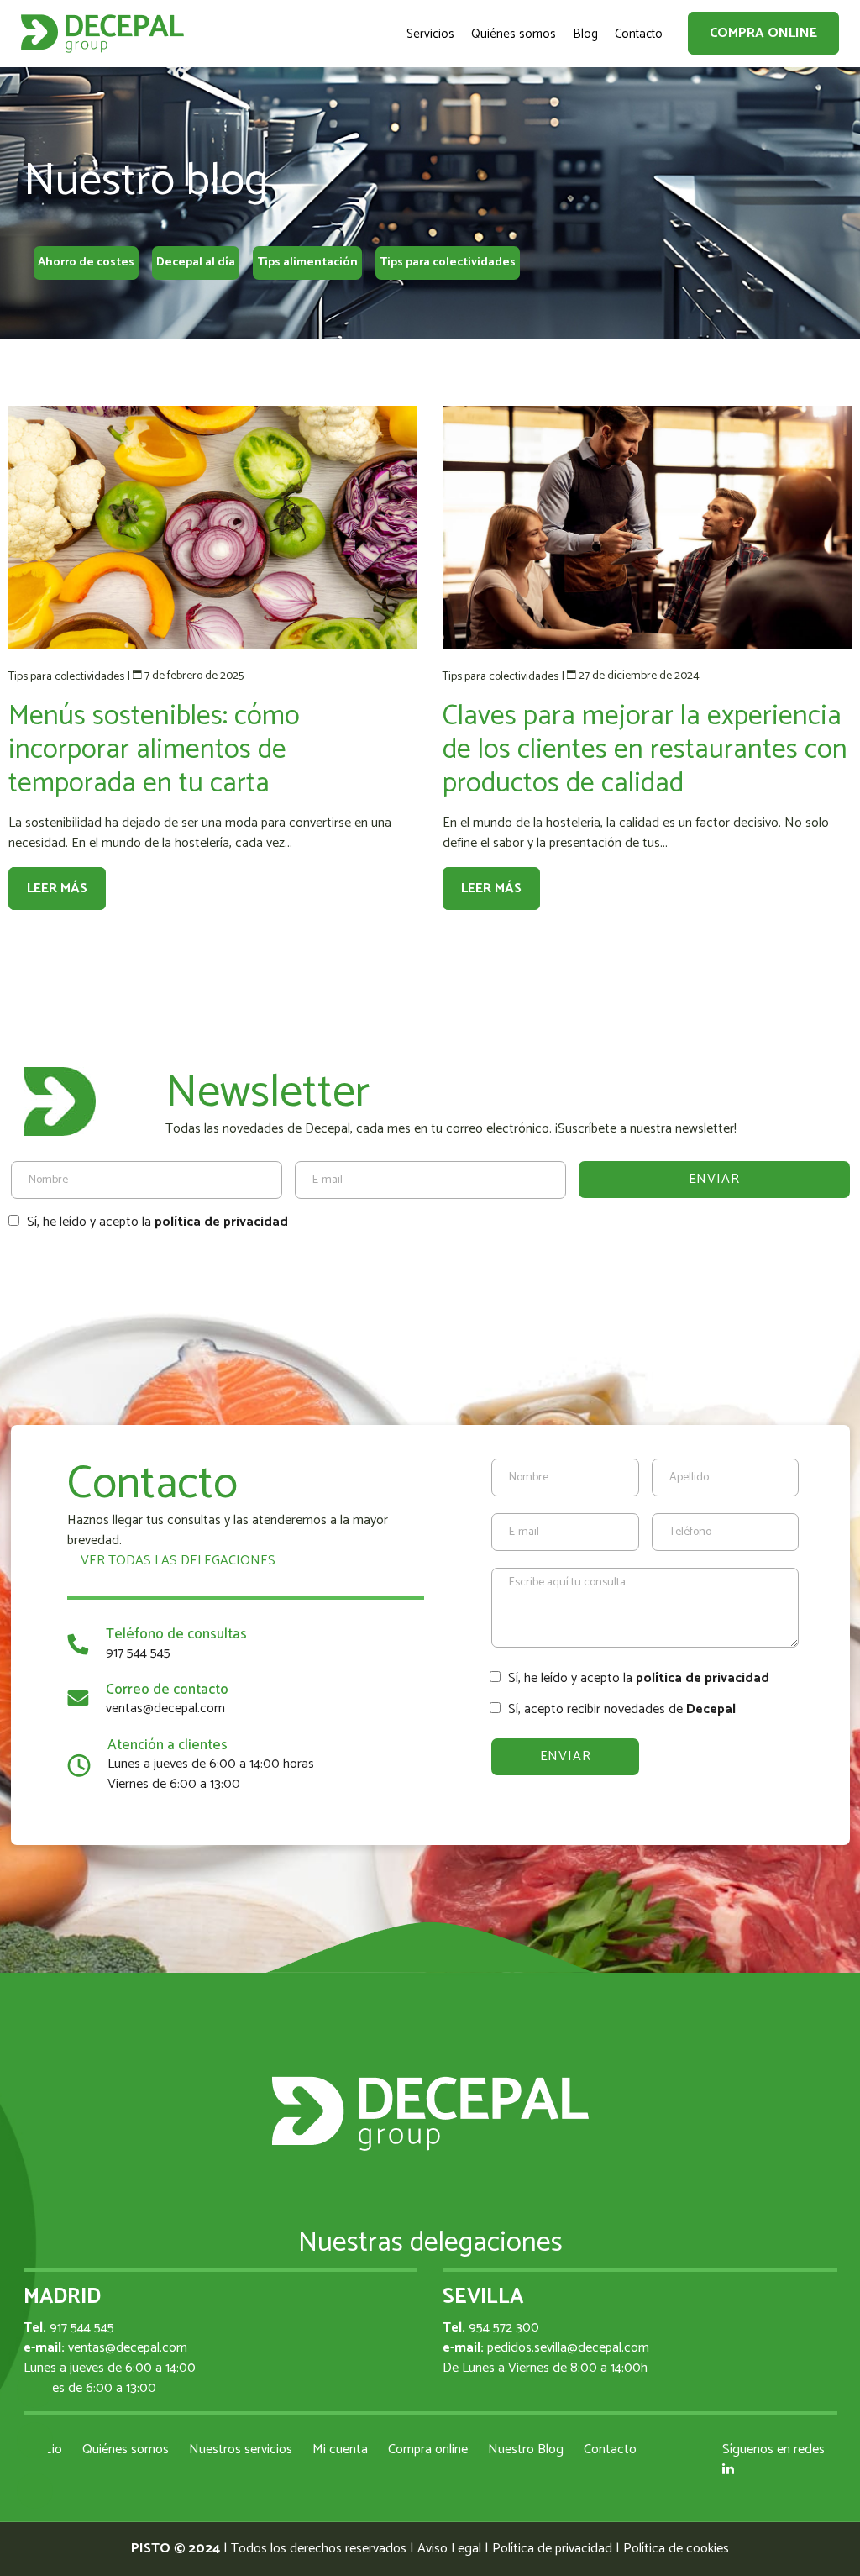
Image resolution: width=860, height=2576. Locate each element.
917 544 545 (138, 1653)
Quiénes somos (126, 2450)
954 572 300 (504, 2328)
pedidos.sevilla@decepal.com (568, 2348)
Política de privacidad (552, 2549)
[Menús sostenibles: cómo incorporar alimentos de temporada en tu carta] (213, 528)
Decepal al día (196, 263)
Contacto (610, 2450)
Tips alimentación (307, 263)
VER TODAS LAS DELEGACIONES (176, 1561)
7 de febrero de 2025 (194, 676)
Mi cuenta (340, 2450)
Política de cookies (676, 2549)
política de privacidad (221, 1222)
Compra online (763, 33)
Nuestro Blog (526, 2450)
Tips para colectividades (448, 263)
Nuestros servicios (241, 2450)
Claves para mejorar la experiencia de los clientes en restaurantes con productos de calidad (645, 750)
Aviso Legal (449, 2549)
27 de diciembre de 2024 (639, 676)
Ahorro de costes (86, 263)
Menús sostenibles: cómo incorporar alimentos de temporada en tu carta (154, 750)
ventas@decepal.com (165, 1709)
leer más (57, 888)
